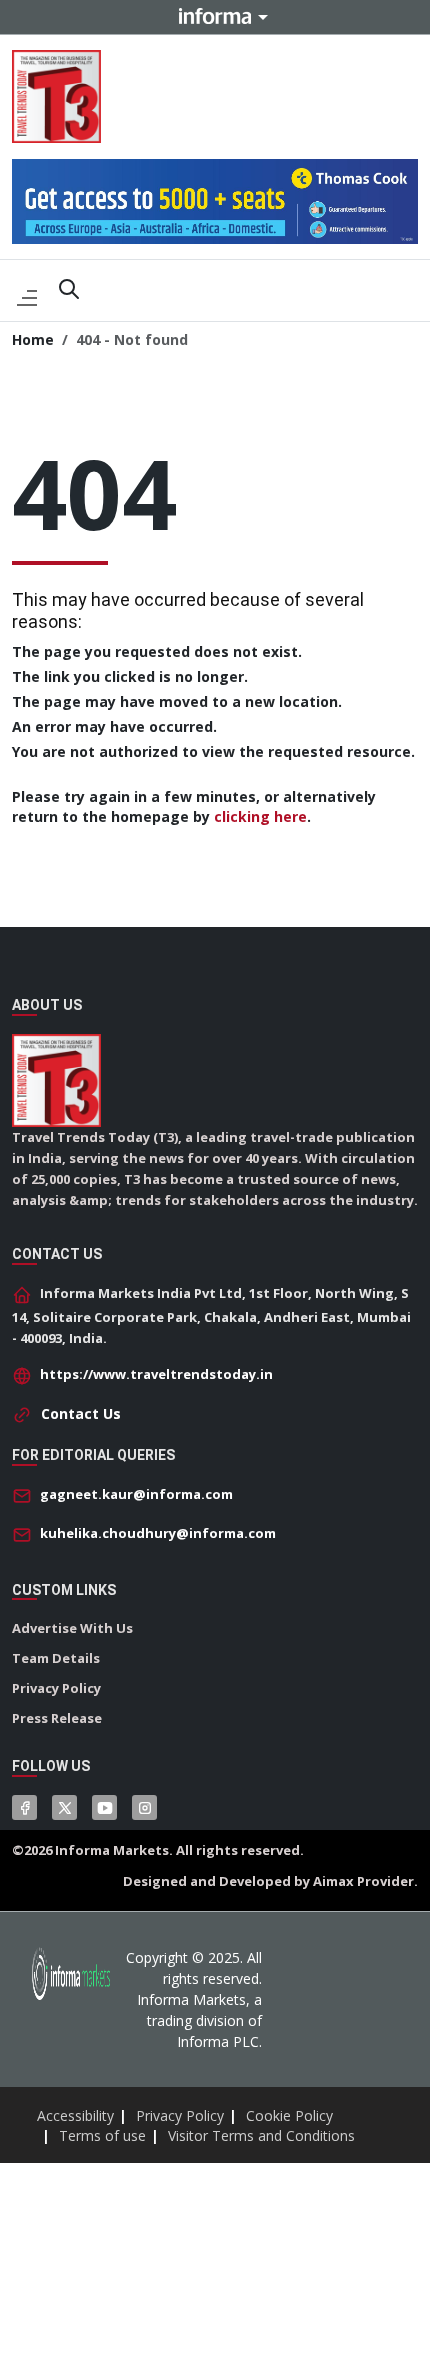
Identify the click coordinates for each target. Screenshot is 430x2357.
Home (33, 339)
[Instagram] (144, 1807)
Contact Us (81, 1413)
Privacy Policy (56, 1688)
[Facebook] (24, 1807)
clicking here (260, 816)
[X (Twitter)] (64, 1807)
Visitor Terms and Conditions (261, 2135)
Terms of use (102, 2135)
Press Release (57, 1718)
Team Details (56, 1658)
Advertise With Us (72, 1628)
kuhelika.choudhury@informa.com (158, 1533)
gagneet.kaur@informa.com (136, 1494)
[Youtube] (104, 1807)
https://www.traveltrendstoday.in (156, 1374)
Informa (215, 16)
